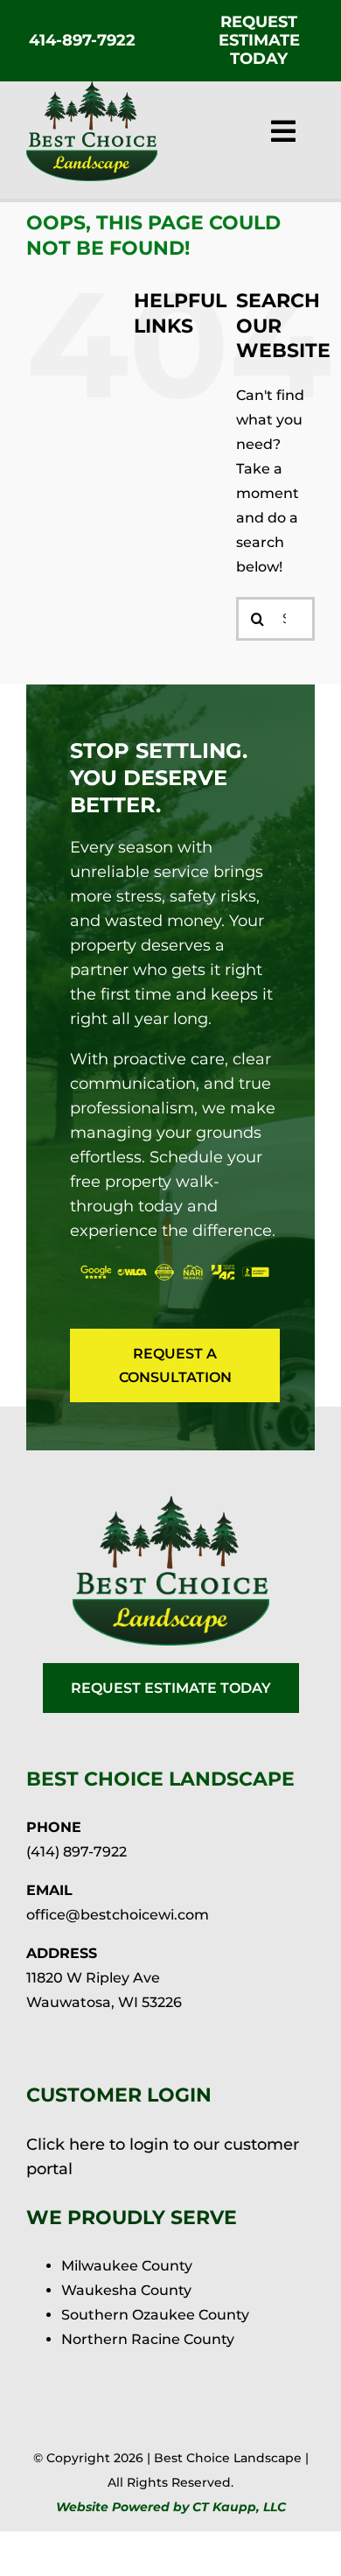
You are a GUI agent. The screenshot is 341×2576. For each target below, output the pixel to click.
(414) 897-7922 (77, 1852)
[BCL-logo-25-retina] (92, 88)
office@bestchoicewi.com (118, 1915)
